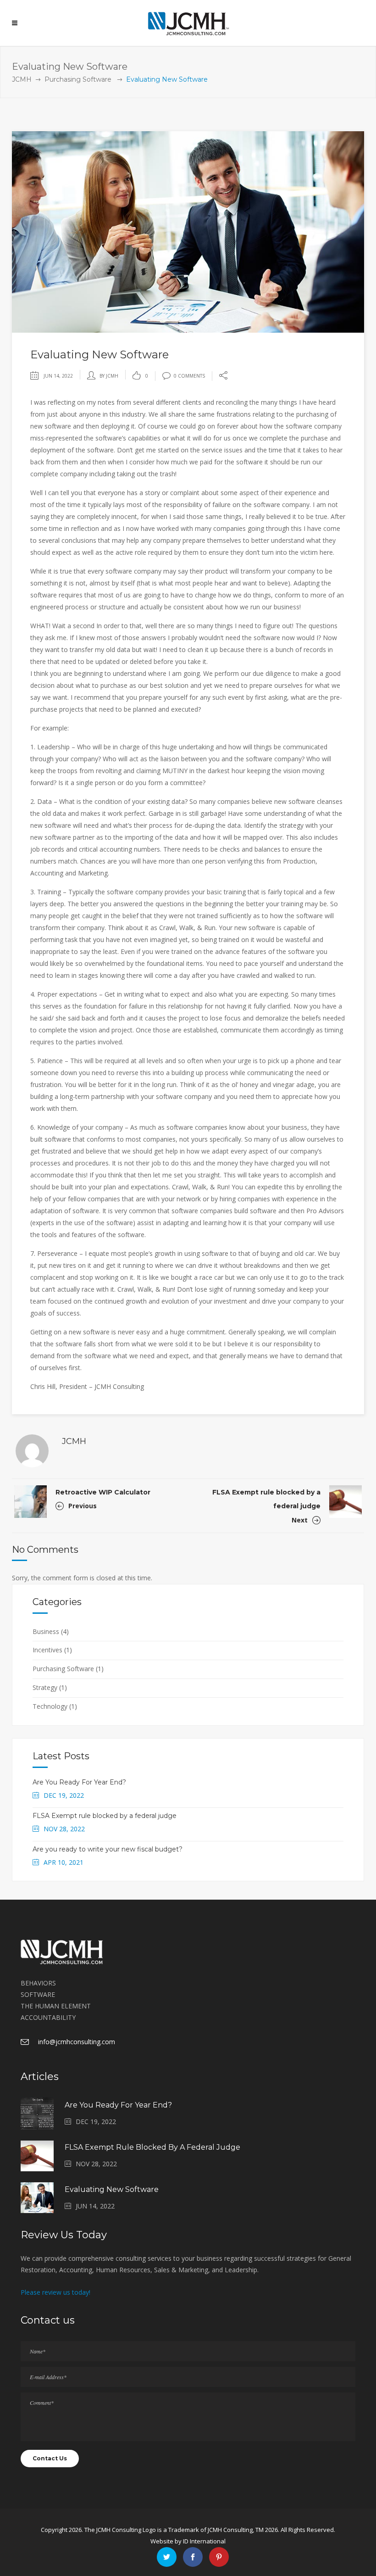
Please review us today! (55, 2292)
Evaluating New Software (112, 2189)
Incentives (47, 1650)
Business (46, 1631)
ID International (204, 2541)
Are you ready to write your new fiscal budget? (108, 1849)
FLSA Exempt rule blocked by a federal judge (105, 1816)
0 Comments (189, 376)
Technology (50, 1706)
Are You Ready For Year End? (79, 1782)
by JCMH (109, 376)
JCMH (22, 79)
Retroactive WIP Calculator (103, 1492)
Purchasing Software (78, 79)
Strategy (45, 1687)
